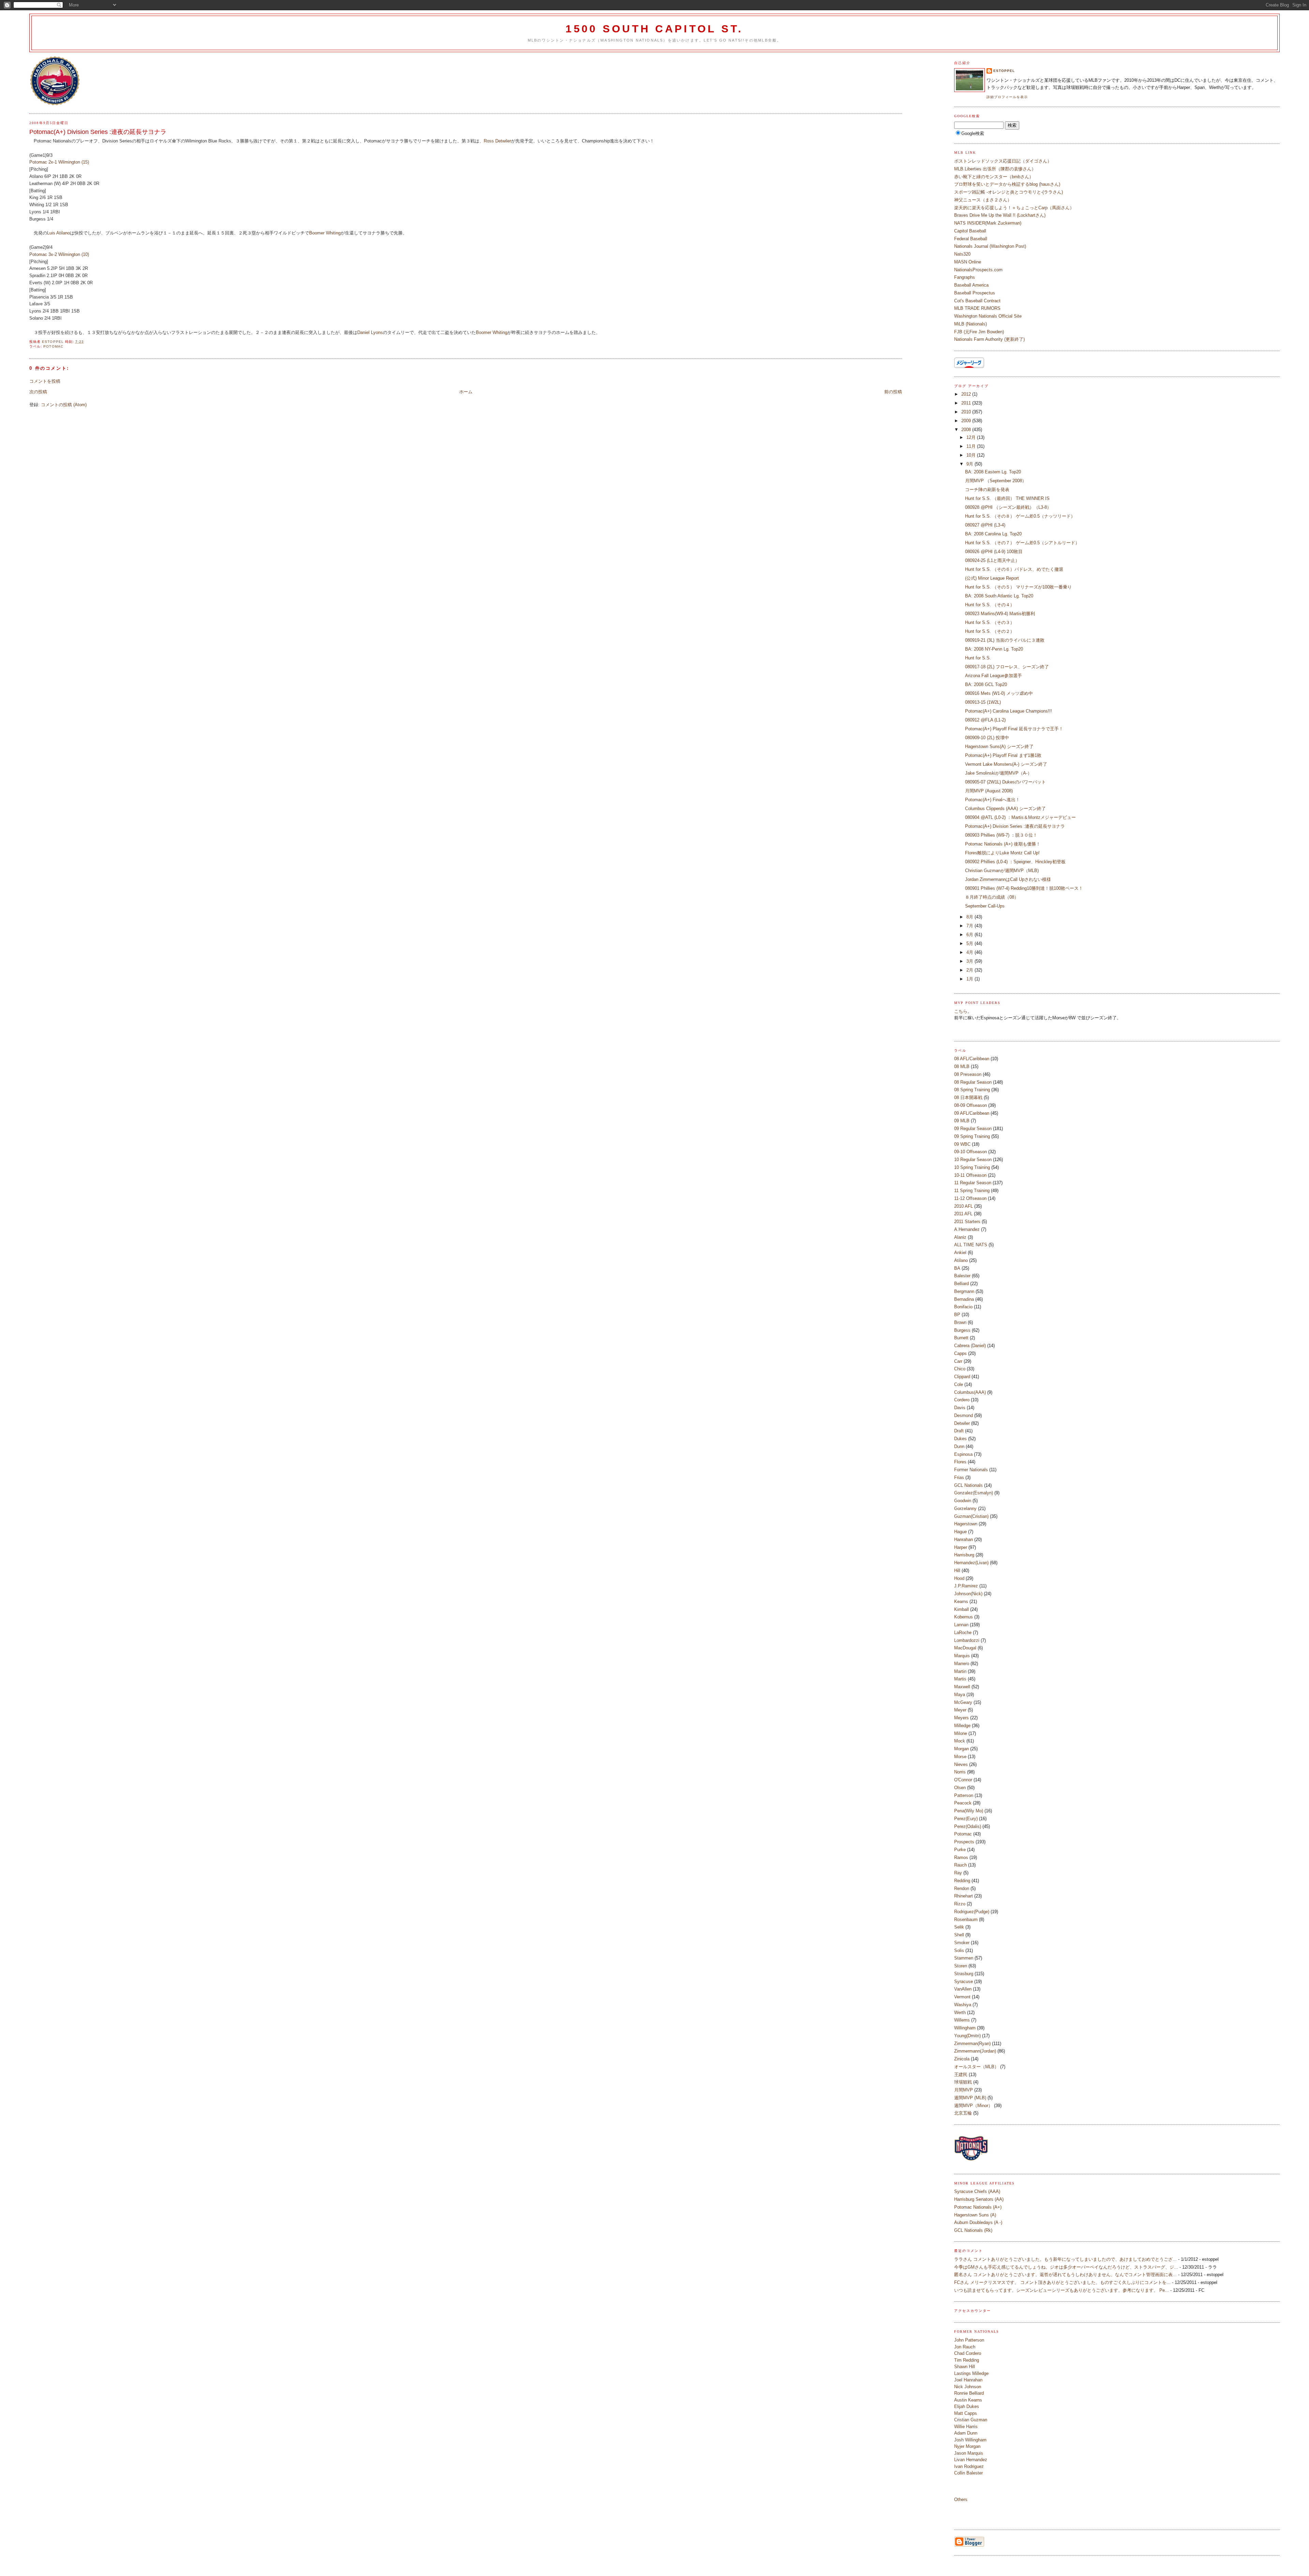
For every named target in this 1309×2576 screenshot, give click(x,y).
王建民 (961, 2075)
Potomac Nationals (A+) (978, 2207)
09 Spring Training (972, 1136)
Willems (962, 2020)
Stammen (964, 1958)
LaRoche (963, 1633)
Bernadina (964, 1299)
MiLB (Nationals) (971, 324)
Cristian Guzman (971, 2420)
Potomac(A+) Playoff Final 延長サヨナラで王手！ (1014, 729)
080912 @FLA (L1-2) (985, 720)
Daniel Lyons (370, 332)
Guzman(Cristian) (971, 1516)
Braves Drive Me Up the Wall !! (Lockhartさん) (1000, 215)
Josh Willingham (970, 2440)
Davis (960, 1408)
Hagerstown (966, 1524)
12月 (972, 437)
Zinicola (962, 2059)
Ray (958, 1873)
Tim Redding (967, 2360)
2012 (967, 394)
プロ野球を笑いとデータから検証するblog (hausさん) (1007, 184)
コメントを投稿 (45, 381)
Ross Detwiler (497, 141)
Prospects (964, 1842)
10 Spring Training (972, 1167)
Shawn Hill (965, 2367)
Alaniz (960, 1237)
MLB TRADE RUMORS (977, 308)
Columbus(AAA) (970, 1392)
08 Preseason (968, 1074)
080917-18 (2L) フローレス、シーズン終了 (1007, 667)
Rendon (962, 1888)
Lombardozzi (967, 1640)
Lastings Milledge (971, 2373)
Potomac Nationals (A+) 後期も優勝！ (1003, 844)
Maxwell (962, 1687)
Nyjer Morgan (967, 2446)
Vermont (962, 1997)
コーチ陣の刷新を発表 (987, 490)
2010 (967, 412)
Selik (959, 1927)
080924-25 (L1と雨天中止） (992, 560)
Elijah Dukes (967, 2406)
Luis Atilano (58, 233)
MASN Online (968, 262)
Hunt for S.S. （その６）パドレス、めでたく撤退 (1014, 569)
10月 (972, 455)
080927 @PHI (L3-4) (985, 525)
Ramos (961, 1857)
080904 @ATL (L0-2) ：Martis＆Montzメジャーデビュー (1020, 817)
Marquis (962, 1656)
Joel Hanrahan (968, 2380)
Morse (960, 1757)
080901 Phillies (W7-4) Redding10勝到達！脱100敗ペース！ (1024, 888)
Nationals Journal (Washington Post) (990, 246)
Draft (959, 1431)
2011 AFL (963, 1214)
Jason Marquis (969, 2453)
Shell (959, 1935)
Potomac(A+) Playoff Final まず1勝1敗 (1003, 755)
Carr (958, 1361)
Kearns (961, 1602)
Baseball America (971, 285)
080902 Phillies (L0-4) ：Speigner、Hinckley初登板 (1015, 862)
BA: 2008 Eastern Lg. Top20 (993, 472)
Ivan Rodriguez (969, 2466)
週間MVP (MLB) (970, 2098)
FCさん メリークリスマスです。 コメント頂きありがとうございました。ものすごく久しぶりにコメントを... (1062, 2282)
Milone (961, 1733)
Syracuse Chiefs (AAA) (977, 2191)
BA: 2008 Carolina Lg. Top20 (993, 534)
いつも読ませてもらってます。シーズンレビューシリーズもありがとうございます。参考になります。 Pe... (1062, 2290)
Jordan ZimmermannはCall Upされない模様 (1008, 879)
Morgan (961, 1749)
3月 (971, 961)
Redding (962, 1881)
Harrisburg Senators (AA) (979, 2199)
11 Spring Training (972, 1191)
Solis (959, 1950)
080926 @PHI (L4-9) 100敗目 (994, 552)
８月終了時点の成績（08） (992, 897)
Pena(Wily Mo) (969, 1811)
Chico (960, 1369)
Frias (959, 1477)
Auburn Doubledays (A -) (978, 2222)
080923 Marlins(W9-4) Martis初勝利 (1000, 614)
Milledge (962, 1726)
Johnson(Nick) (968, 1594)
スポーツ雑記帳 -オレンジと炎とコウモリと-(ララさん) (1009, 192)
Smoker (962, 1943)
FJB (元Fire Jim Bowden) (979, 332)
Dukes (960, 1439)
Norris (960, 1772)
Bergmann (964, 1291)
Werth (960, 2013)
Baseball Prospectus (975, 293)
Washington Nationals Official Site (988, 316)
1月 (971, 979)
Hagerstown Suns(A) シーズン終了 (999, 746)
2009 (967, 421)
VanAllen (963, 1989)
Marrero (962, 1664)
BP (957, 1315)
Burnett (961, 1338)
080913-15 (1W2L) (983, 702)
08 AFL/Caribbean (972, 1059)
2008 (967, 430)
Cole (959, 1384)
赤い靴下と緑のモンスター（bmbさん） (994, 177)
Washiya (963, 2005)
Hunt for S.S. (978, 658)
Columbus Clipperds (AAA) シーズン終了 (1005, 809)
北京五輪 (963, 2113)
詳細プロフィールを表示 (1007, 97)
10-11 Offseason (970, 1175)
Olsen (960, 1788)
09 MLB (962, 1121)
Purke (960, 1850)
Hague (960, 1532)
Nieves (961, 1764)
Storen (961, 1966)
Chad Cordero (968, 2353)
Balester (962, 1276)
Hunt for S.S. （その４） (990, 605)
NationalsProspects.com (978, 270)
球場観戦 (963, 2082)
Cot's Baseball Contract (977, 301)
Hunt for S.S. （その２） (990, 631)
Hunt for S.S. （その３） (990, 622)
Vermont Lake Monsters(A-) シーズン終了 (1006, 764)
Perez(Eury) (966, 1819)
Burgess (962, 1330)
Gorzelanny (965, 1508)
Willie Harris (966, 2427)
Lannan (961, 1625)
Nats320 (962, 254)
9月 (971, 464)
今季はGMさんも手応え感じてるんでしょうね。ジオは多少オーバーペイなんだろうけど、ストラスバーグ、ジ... (1066, 2267)
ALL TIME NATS (971, 1245)
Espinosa (963, 1454)
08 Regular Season (973, 1082)
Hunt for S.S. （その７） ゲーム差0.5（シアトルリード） (1022, 543)
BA (957, 1268)
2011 (967, 403)
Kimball (961, 1609)
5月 (971, 943)
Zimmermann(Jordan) (975, 2051)
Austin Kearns (968, 2400)
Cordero (962, 1400)
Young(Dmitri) (967, 2036)
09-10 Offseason (971, 1152)
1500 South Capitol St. (654, 29)
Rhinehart (964, 1896)
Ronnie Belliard (969, 2393)
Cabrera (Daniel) (970, 1346)
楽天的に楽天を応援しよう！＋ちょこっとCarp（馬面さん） (1014, 208)
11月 (972, 446)
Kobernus (964, 1617)
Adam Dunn (966, 2433)
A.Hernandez (967, 1229)
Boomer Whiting (325, 233)
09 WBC (962, 1144)
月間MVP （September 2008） (996, 481)
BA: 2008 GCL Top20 (986, 684)
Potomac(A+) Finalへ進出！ (992, 800)
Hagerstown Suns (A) (975, 2215)
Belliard (961, 1284)
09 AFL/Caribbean (972, 1113)
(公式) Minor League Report (992, 578)
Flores (960, 1462)
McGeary (963, 1702)
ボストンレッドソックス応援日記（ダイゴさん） (1003, 161)
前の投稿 (893, 392)
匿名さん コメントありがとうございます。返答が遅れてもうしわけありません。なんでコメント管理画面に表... (1065, 2275)
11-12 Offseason (970, 1198)
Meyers (961, 1718)
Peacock (963, 1803)
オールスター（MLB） (976, 2067)
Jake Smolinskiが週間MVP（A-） (998, 773)
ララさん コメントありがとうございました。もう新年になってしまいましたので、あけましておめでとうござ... (1065, 2259)
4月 (971, 952)
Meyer (960, 1710)
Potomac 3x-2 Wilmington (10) (59, 254)
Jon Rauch (965, 2347)
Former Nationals (971, 1470)
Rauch (960, 1865)
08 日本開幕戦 (968, 1098)
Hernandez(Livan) (971, 1563)
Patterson (964, 1795)
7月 (971, 926)
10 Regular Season (973, 1160)
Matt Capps (966, 2413)
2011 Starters (967, 1222)
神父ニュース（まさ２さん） (983, 200)
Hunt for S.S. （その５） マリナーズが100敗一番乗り (1018, 587)
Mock (960, 1741)
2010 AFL (964, 1206)
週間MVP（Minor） (973, 2106)
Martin (960, 1671)
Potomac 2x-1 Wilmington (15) (59, 162)
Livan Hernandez (971, 2460)
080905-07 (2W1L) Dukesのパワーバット (1005, 782)
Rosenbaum (966, 1919)
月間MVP (964, 2090)
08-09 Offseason (971, 1105)
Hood (959, 1578)
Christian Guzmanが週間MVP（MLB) (1002, 871)
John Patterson (969, 2340)
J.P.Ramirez (966, 1586)
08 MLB (962, 1066)
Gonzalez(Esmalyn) (974, 1493)
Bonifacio (963, 1307)
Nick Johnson (968, 2387)
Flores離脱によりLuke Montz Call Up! (1002, 853)
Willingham (965, 2028)
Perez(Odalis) (968, 1826)
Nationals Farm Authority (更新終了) (989, 339)
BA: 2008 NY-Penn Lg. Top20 (994, 649)
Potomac (53, 346)
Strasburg (964, 1974)
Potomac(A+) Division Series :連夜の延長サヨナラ (1015, 826)
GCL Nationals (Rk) (973, 2230)
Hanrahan (964, 1539)
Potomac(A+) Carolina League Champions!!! (1009, 711)
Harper (961, 1547)
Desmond (964, 1415)
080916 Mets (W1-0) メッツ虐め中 (999, 693)
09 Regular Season (973, 1129)
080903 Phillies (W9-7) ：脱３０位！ (1001, 835)
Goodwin (963, 1501)
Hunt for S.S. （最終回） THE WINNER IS (1007, 498)
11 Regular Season (973, 1183)
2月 (971, 970)
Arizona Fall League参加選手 (994, 676)
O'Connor (963, 1780)
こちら (961, 1011)
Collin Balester (968, 2473)
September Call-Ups (985, 906)
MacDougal (965, 1648)
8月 (971, 917)
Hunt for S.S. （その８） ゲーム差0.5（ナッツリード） (1020, 516)
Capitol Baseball (970, 231)
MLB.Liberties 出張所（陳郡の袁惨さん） (995, 169)
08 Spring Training (972, 1090)
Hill (957, 1571)
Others (961, 2499)
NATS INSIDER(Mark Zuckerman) (988, 223)
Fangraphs (965, 277)
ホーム (466, 392)
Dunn (959, 1446)
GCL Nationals (968, 1485)
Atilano (961, 1260)
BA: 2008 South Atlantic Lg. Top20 (999, 596)
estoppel (1004, 71)
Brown (960, 1322)
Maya (960, 1695)
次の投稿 (38, 392)
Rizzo (960, 1904)
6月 (971, 935)
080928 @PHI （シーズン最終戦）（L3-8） (1008, 507)
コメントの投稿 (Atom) (64, 405)
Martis (960, 1679)
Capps (960, 1353)
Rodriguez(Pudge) (972, 1912)
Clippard (962, 1377)
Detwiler (962, 1423)
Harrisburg (964, 1555)
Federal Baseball (971, 239)
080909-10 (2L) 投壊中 (987, 738)
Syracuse (964, 1981)
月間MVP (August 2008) (989, 791)
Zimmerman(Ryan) (972, 2044)
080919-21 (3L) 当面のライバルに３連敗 (1005, 640)
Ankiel (960, 1253)
